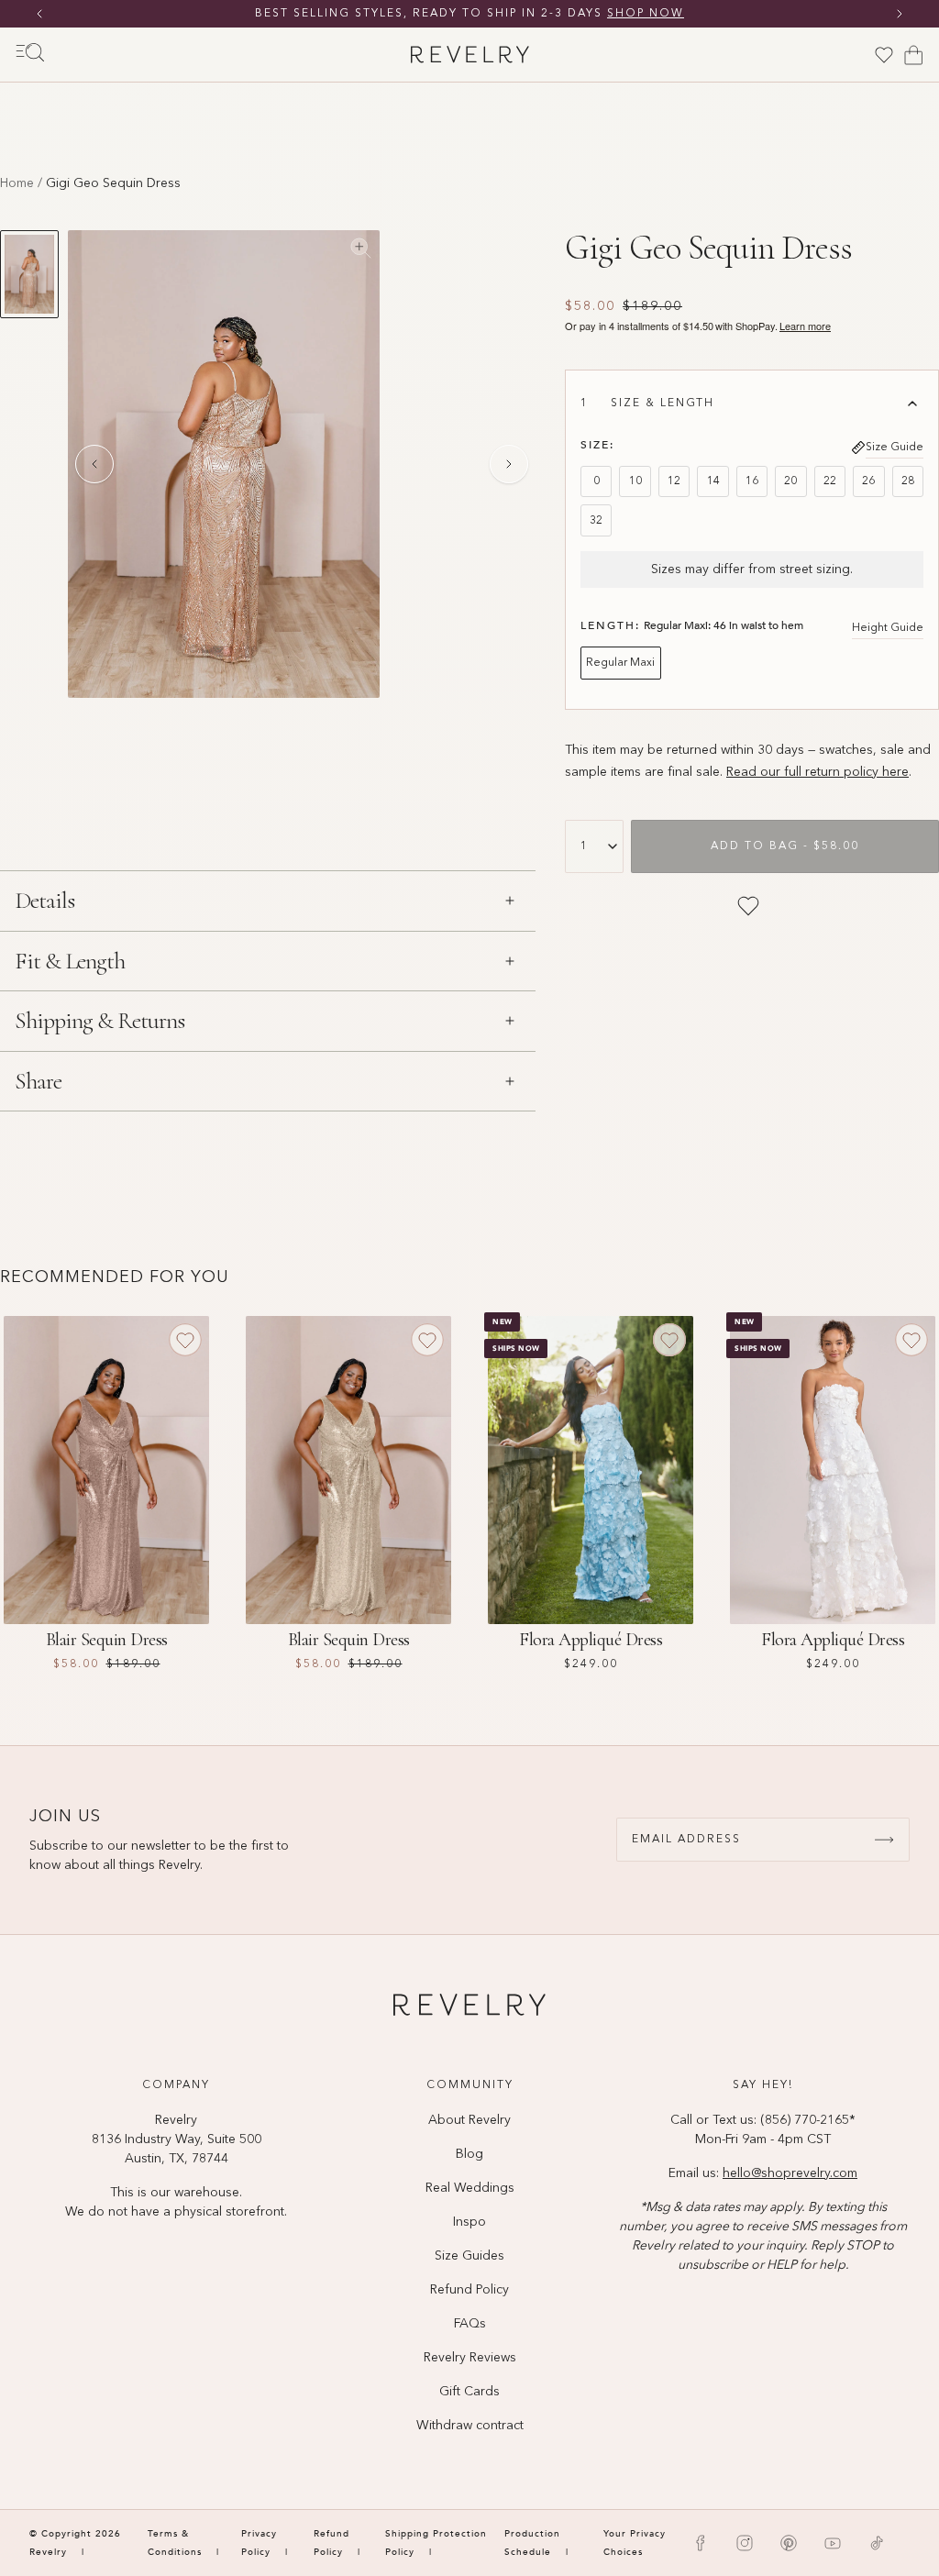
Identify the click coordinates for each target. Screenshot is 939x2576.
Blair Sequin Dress (107, 1640)
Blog (469, 2154)
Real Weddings (470, 2188)
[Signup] (884, 1840)
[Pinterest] (789, 2543)
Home (17, 183)
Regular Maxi (620, 663)
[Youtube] (833, 2543)
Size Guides (469, 2256)
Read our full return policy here (817, 772)
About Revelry (469, 2120)
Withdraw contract (470, 2426)
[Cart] (913, 55)
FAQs (470, 2324)
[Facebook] (701, 2543)
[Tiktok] (877, 2543)
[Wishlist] (884, 55)
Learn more (805, 326)
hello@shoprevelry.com (790, 2173)
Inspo (469, 2222)
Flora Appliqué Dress (591, 1640)
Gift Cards (469, 2392)
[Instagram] (745, 2543)
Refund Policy (469, 2290)
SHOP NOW (646, 14)
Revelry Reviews (470, 2358)
